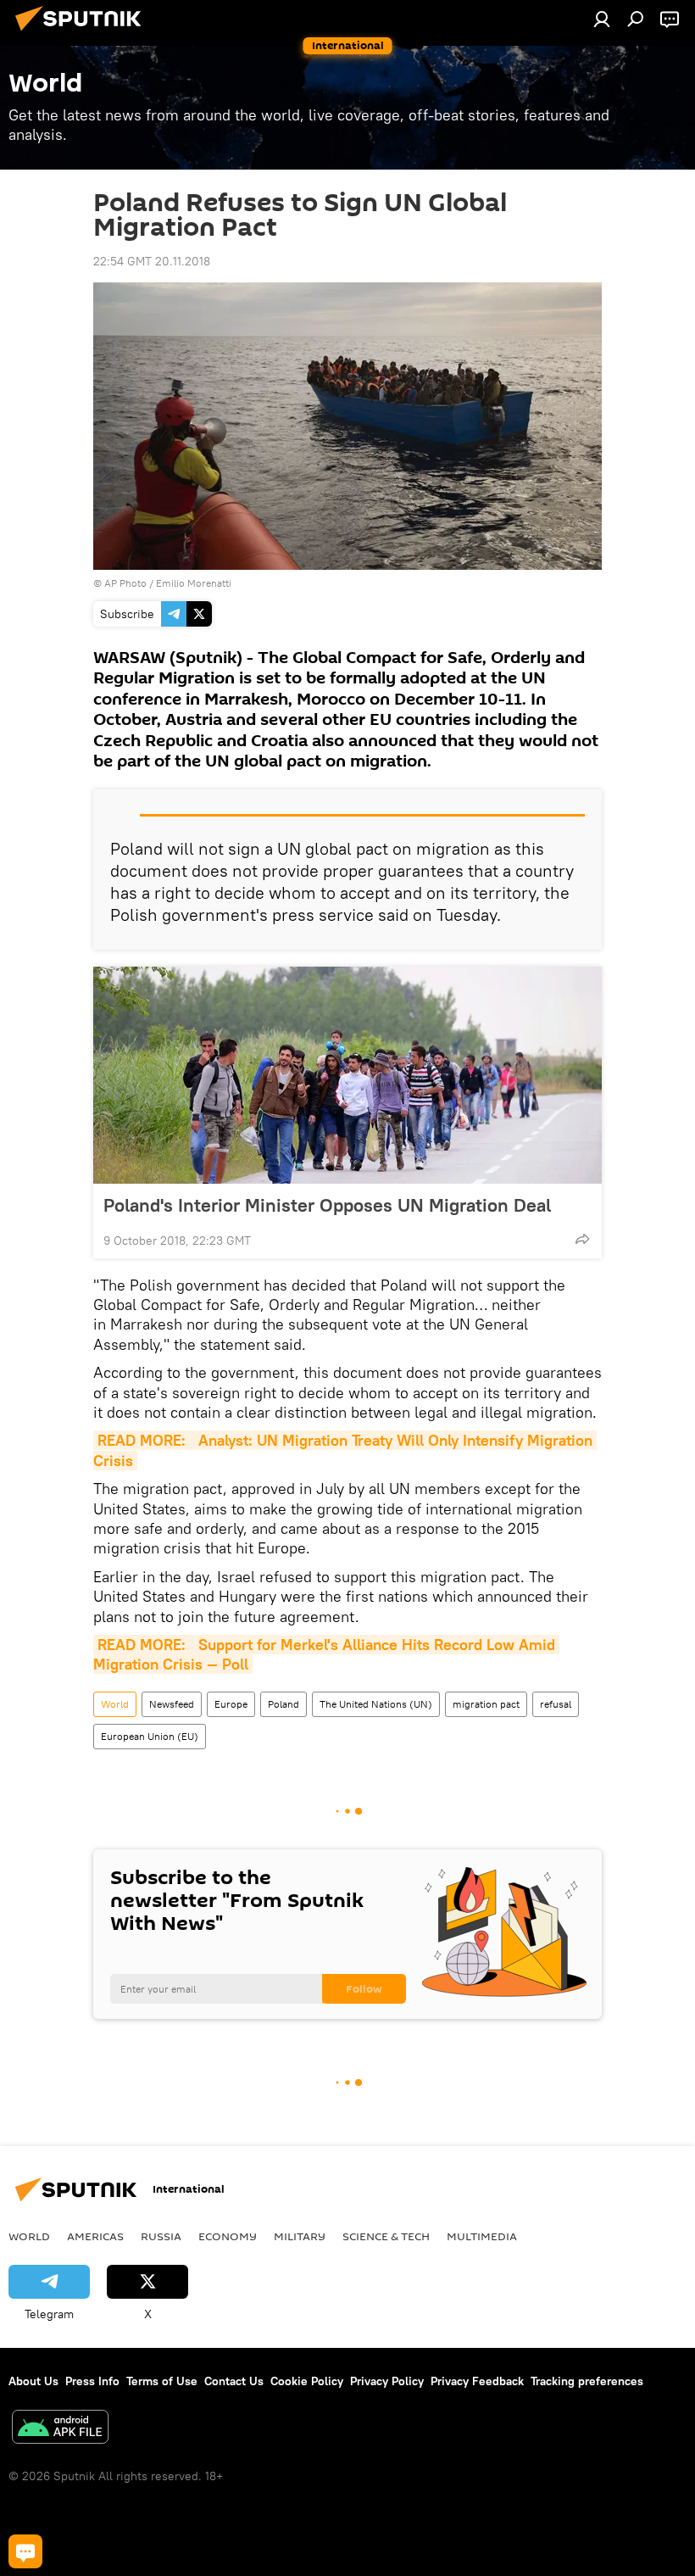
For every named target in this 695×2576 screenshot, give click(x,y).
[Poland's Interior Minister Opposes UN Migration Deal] (347, 1075)
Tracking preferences (587, 2381)
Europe (231, 1704)
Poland (284, 1704)
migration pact (486, 1704)
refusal (556, 1704)
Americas (95, 2236)
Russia (161, 2236)
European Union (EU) (150, 1736)
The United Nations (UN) (376, 1704)
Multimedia (482, 2236)
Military (300, 2236)
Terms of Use (162, 2381)
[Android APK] (60, 2429)
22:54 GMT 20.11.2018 (152, 261)
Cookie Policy (307, 2381)
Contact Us (234, 2381)
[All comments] (25, 2551)
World (115, 1704)
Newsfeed (172, 1704)
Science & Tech (386, 2236)
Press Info (92, 2381)
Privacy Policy (387, 2381)
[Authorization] (602, 19)
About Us (33, 2381)
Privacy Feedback (477, 2381)
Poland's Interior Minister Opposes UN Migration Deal (327, 1205)
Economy (228, 2236)
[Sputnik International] (83, 33)
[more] (582, 1239)
